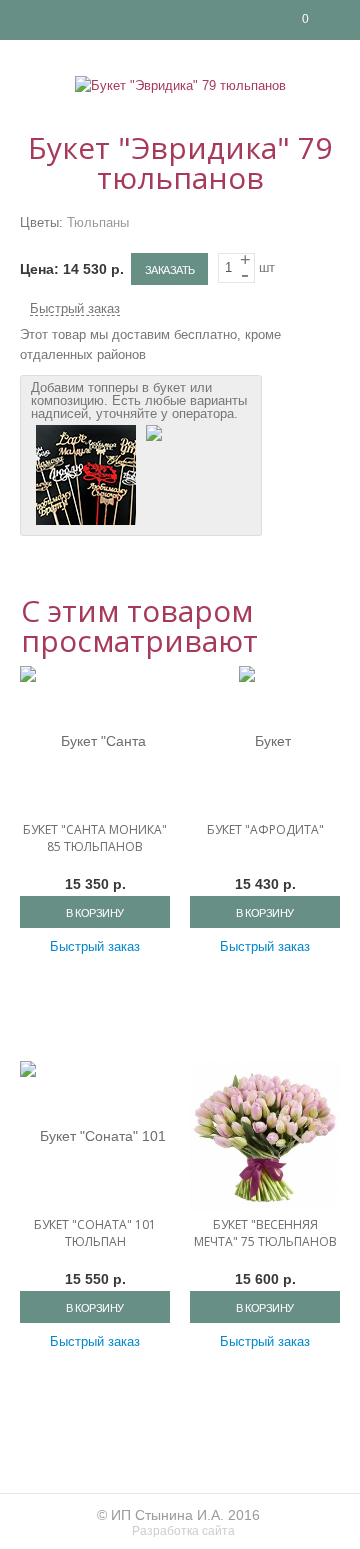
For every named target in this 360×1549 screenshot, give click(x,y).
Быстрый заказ (75, 309)
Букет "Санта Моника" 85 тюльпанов (95, 838)
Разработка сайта (185, 1531)
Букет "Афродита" (265, 829)
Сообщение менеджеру (340, 20)
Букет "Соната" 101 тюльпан (95, 1233)
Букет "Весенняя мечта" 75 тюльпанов (265, 1233)
